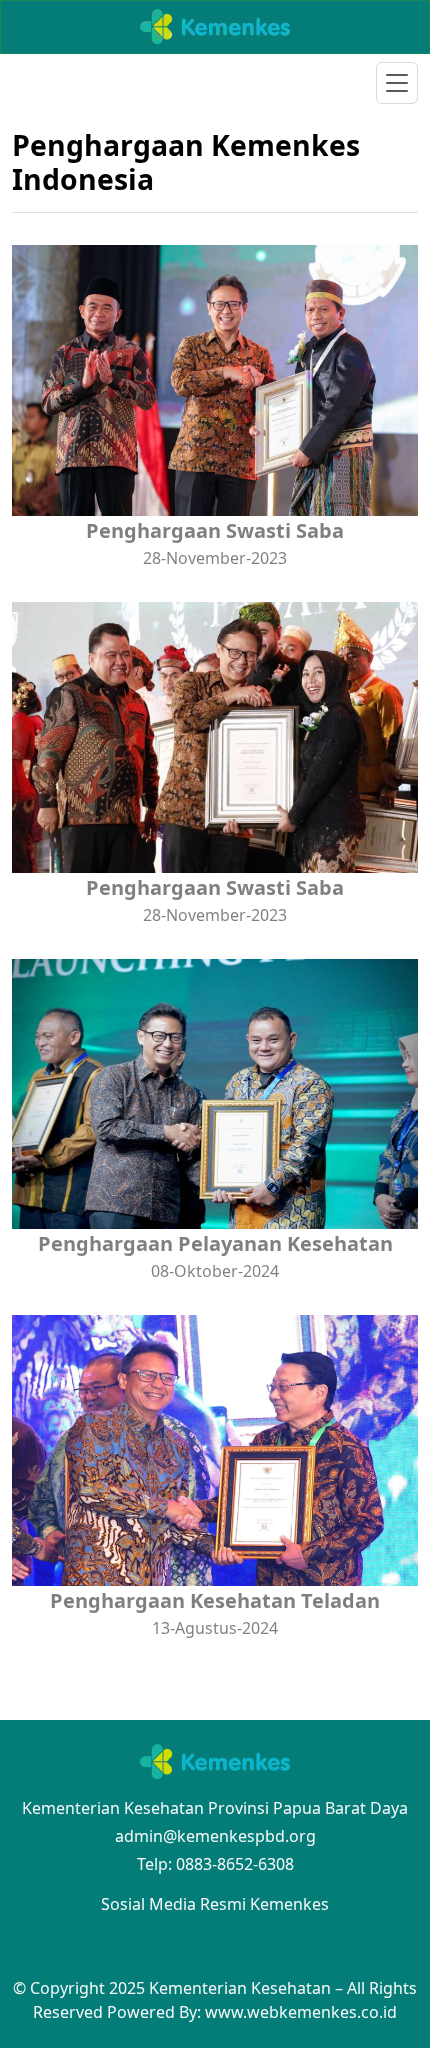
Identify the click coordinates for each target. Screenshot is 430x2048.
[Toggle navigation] (397, 83)
